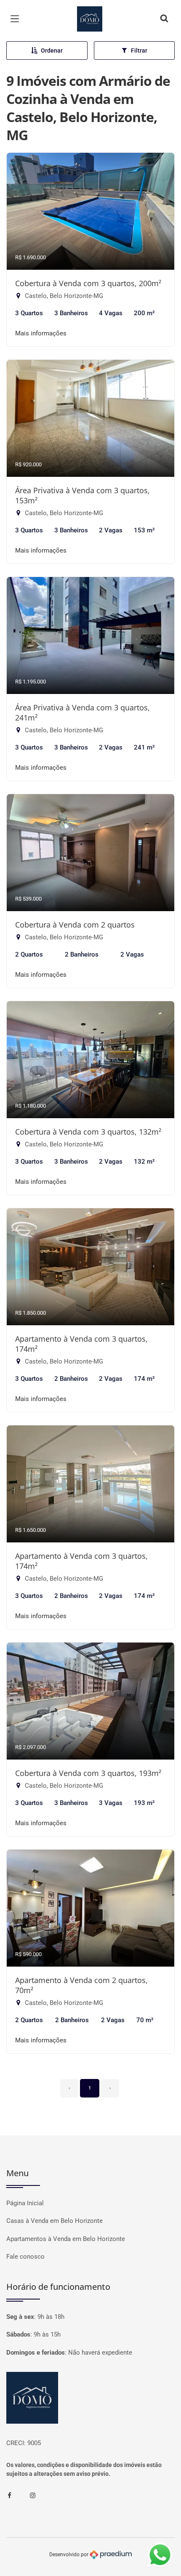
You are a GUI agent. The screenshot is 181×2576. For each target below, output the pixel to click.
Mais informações (41, 333)
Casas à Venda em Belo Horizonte (55, 2221)
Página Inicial (25, 2203)
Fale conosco (25, 2257)
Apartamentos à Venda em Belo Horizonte (66, 2239)
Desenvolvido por (69, 2554)
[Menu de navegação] (17, 19)
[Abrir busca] (164, 19)
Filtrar (139, 51)
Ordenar (52, 51)
